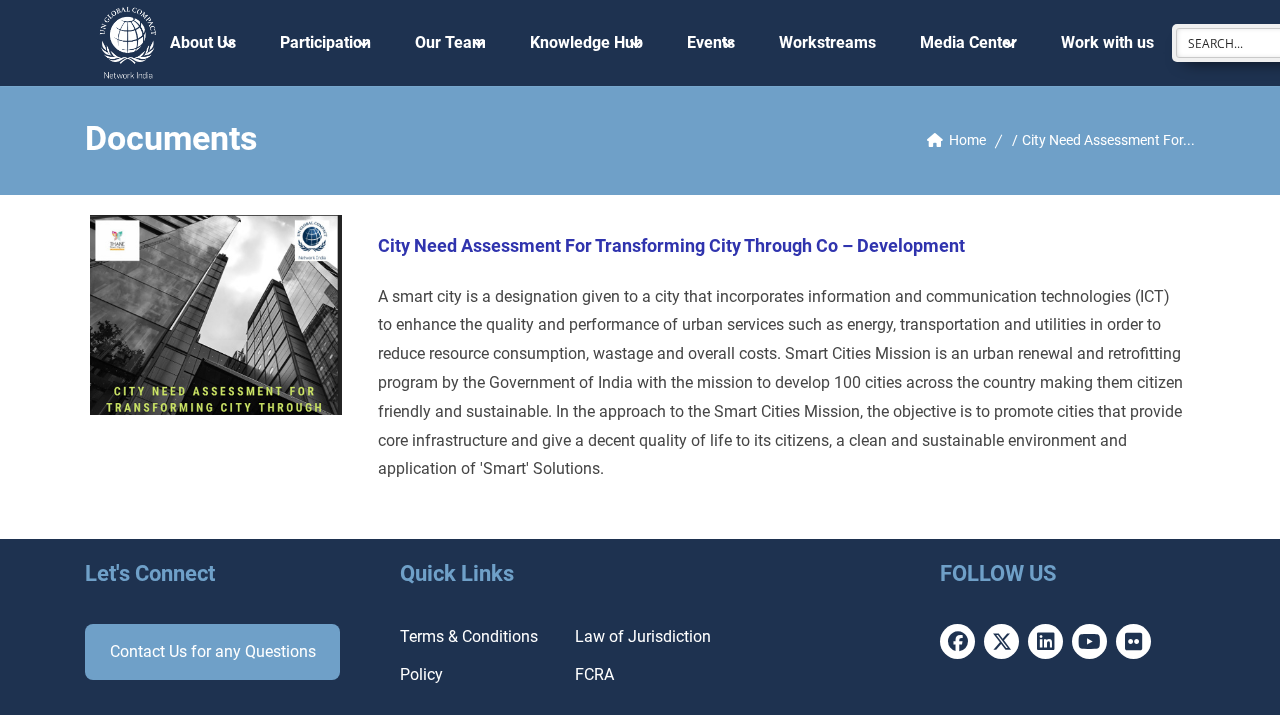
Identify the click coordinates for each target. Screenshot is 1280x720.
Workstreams (827, 42)
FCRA (594, 674)
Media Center (968, 42)
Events (711, 42)
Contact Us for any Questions (213, 651)
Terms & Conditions (469, 636)
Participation (325, 42)
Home (967, 140)
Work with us (1107, 42)
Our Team (450, 42)
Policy (421, 674)
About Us (203, 42)
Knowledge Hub (586, 42)
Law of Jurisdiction (643, 636)
